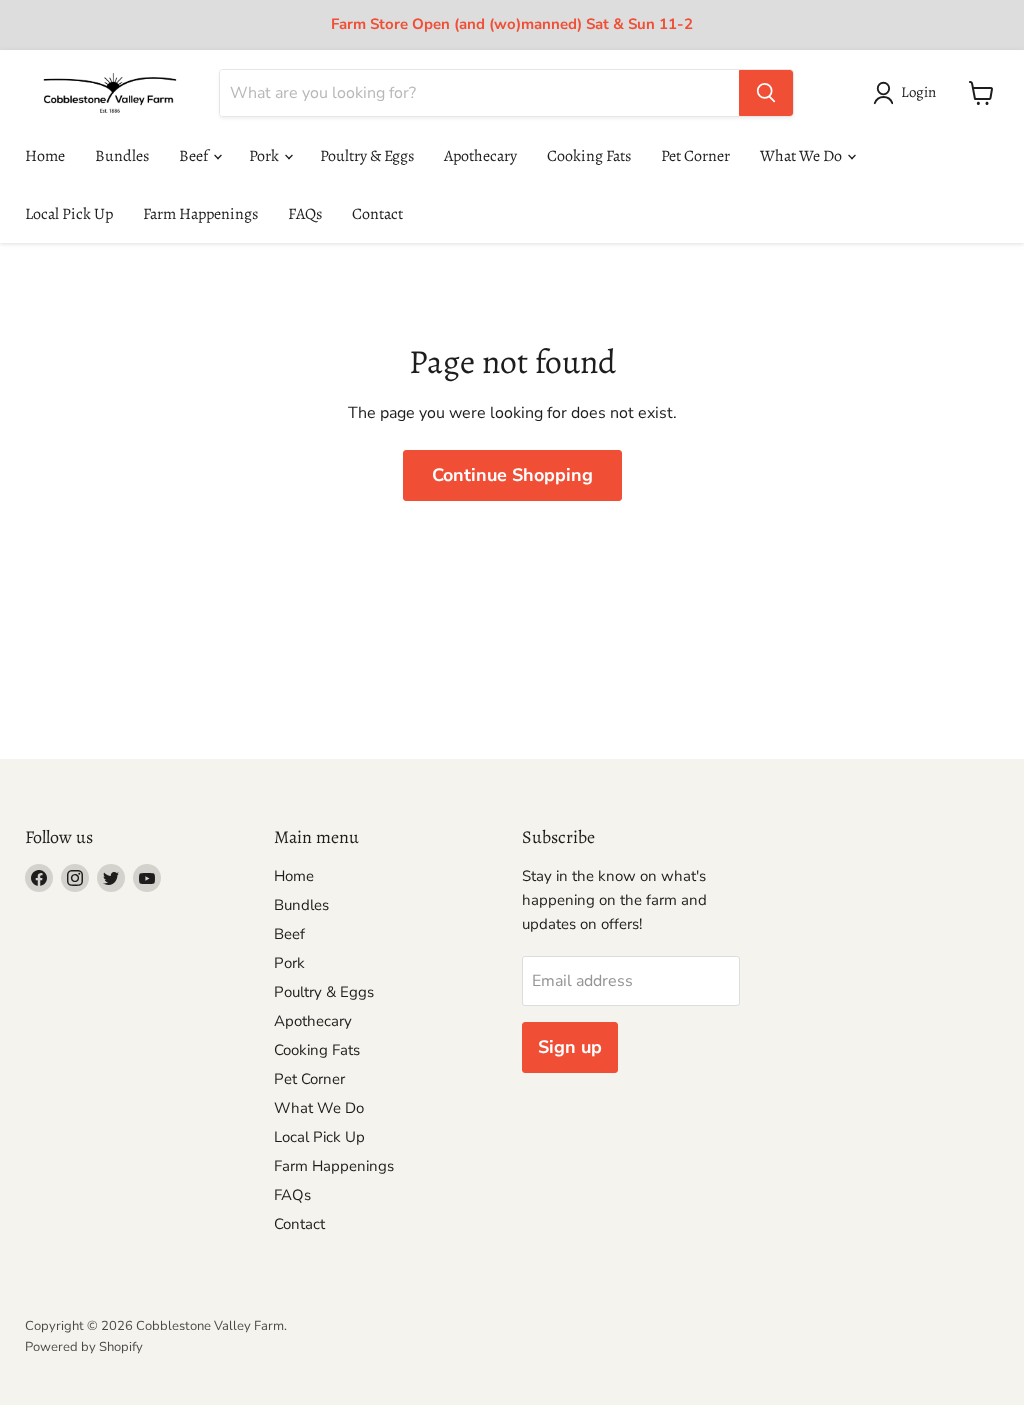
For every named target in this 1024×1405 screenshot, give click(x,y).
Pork (265, 156)
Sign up (570, 1047)
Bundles (122, 156)
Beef (195, 156)
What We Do (802, 156)
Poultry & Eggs (367, 156)
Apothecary (480, 156)
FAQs (305, 214)
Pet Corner (695, 156)
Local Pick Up (69, 214)
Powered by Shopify (84, 1347)
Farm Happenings (200, 214)
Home (45, 156)
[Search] (766, 93)
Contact (377, 214)
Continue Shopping (512, 475)
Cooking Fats (589, 156)
